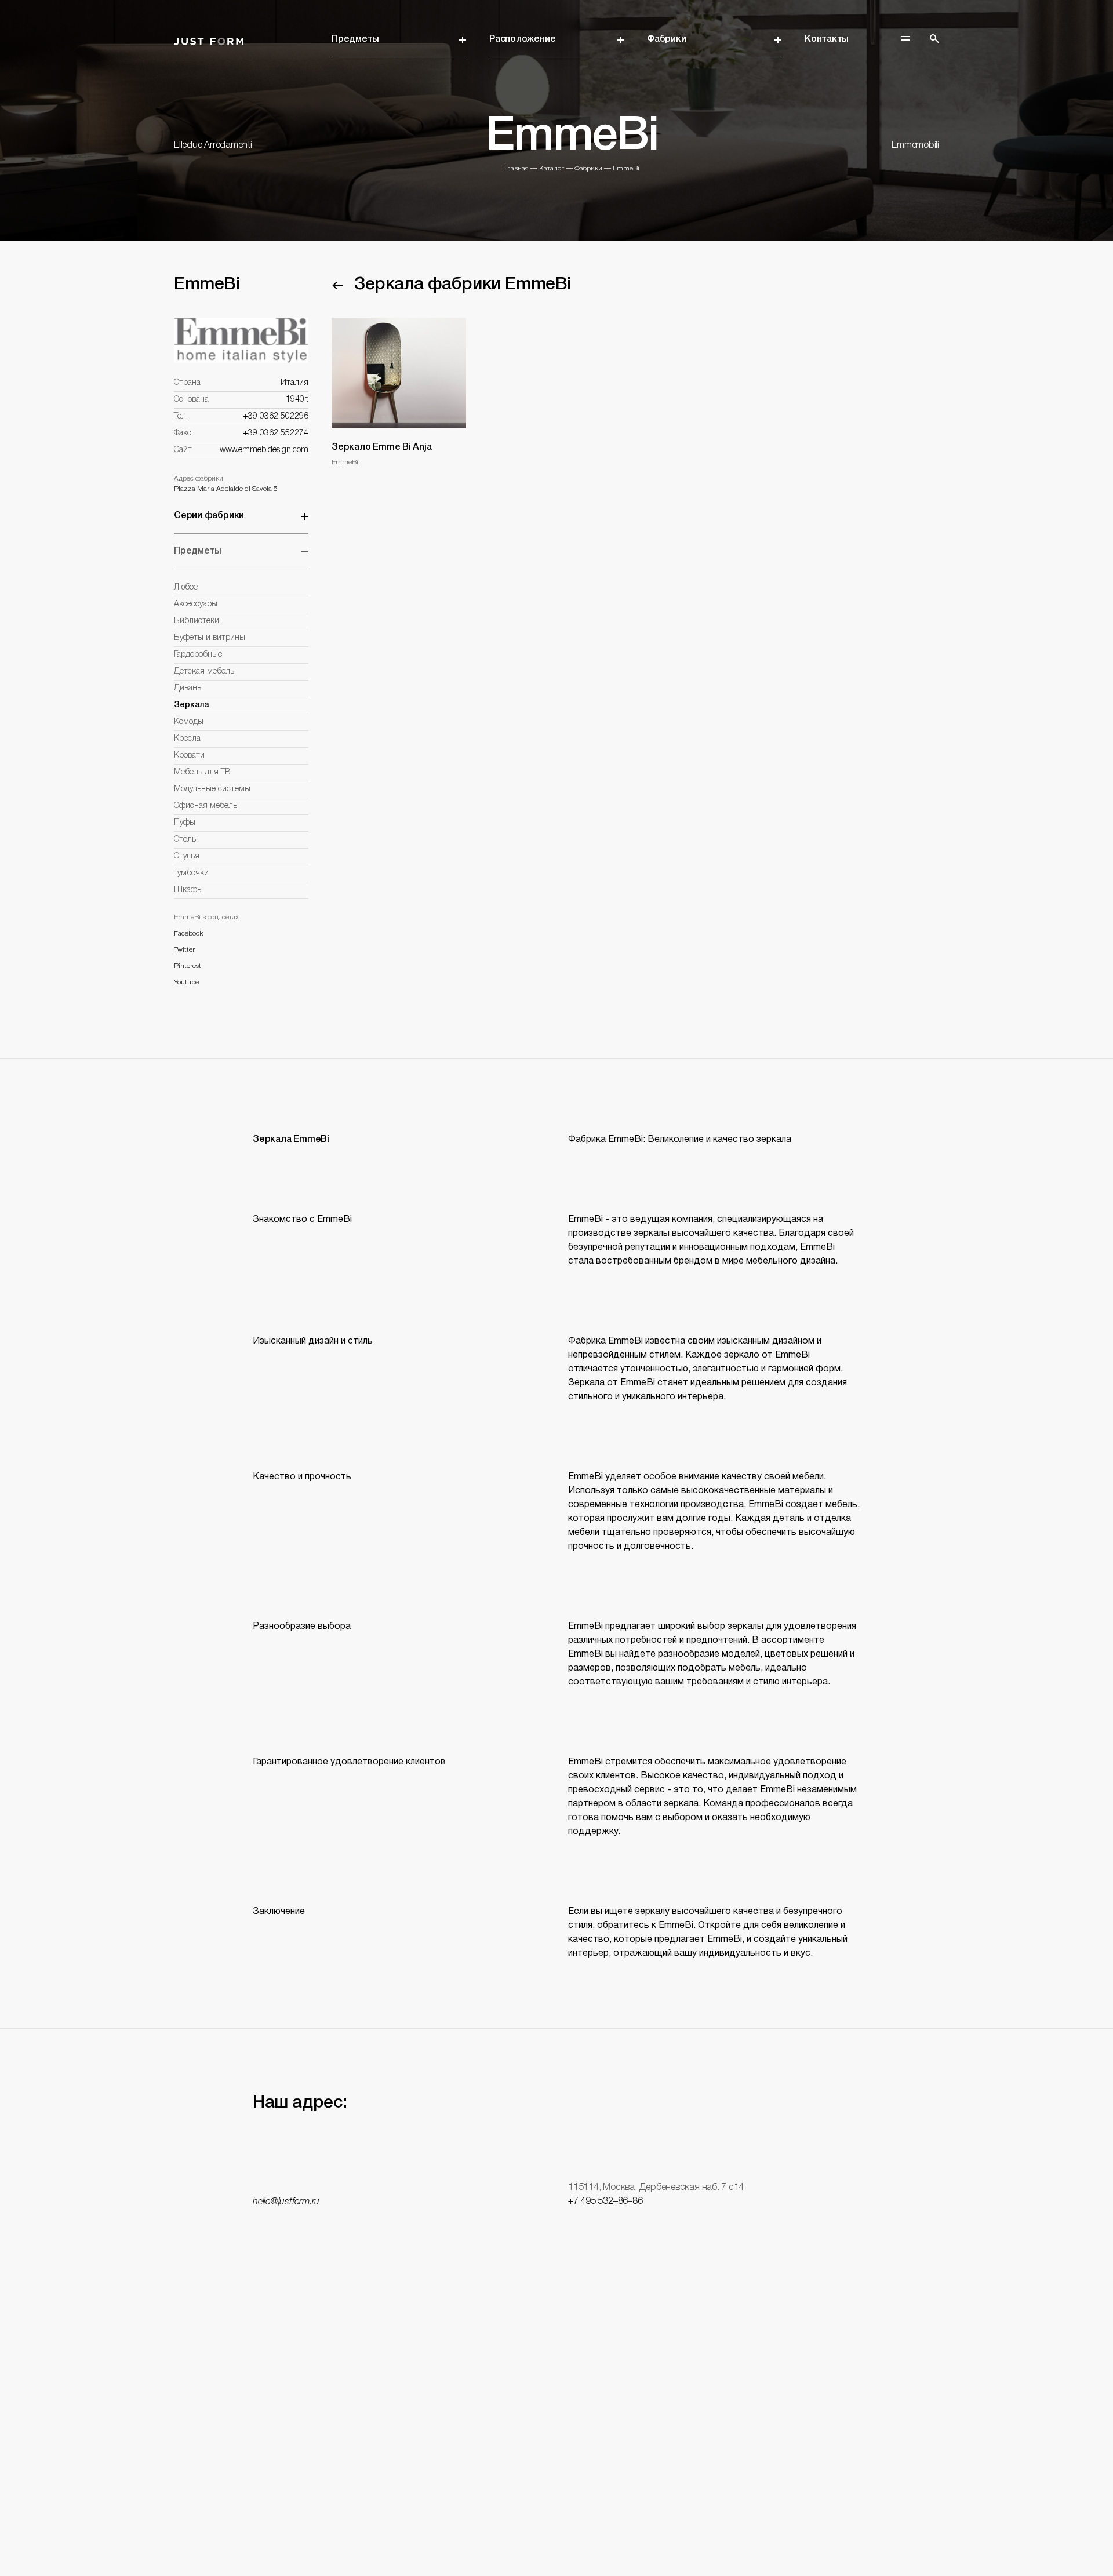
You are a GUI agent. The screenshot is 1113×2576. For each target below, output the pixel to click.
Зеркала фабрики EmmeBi (463, 285)
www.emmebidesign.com (264, 450)
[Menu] (905, 38)
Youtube (186, 982)
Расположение (522, 39)
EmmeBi (626, 168)
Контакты (827, 39)
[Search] (934, 39)
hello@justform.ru (286, 2202)
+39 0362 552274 (276, 433)
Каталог (552, 168)
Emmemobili (915, 145)
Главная (517, 168)
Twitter (184, 950)
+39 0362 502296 (276, 416)
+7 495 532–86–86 (605, 2202)
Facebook (188, 934)
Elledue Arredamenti (213, 145)
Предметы (355, 39)
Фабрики (666, 39)
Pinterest (188, 966)
